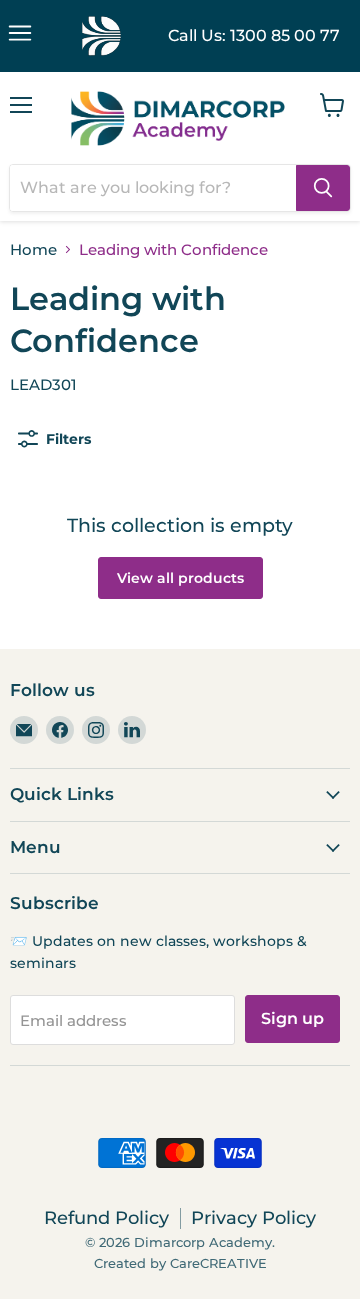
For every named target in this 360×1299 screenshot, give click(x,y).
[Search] (323, 188)
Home (33, 249)
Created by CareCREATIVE (180, 1263)
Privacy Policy (253, 1218)
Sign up (292, 1018)
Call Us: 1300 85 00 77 (254, 35)
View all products (180, 578)
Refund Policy (106, 1218)
